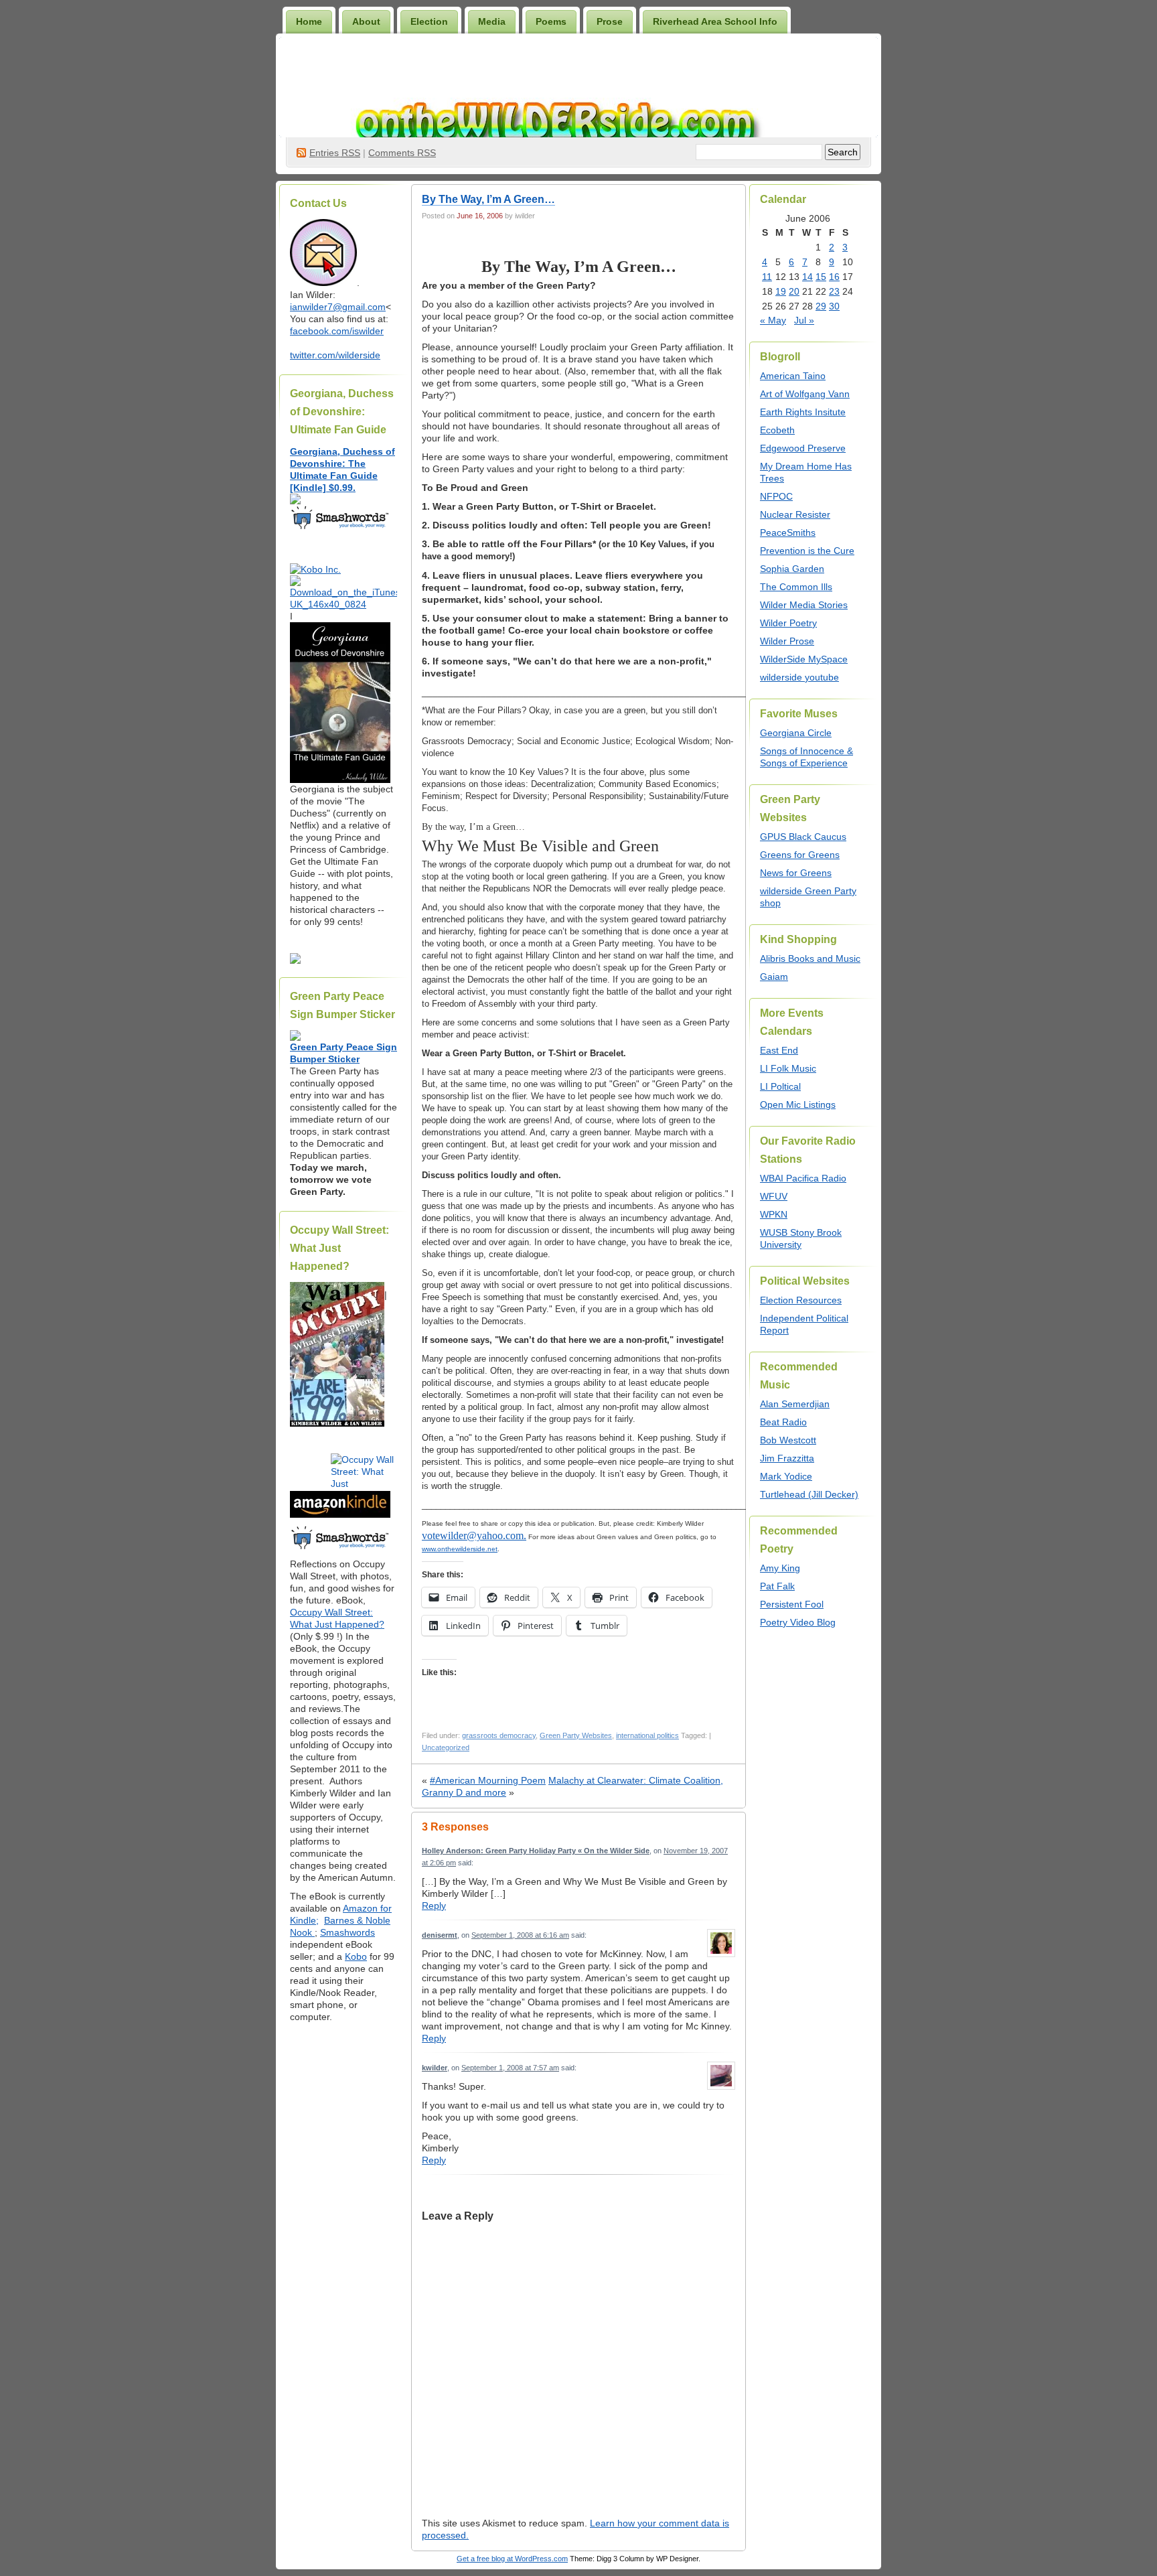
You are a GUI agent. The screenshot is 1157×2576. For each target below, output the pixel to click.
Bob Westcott (788, 1440)
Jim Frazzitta (787, 1458)
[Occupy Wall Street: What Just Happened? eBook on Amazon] (340, 1514)
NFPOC (776, 496)
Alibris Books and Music (810, 958)
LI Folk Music (788, 1068)
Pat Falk (777, 1586)
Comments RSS (402, 153)
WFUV (774, 1196)
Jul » (804, 320)
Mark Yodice (786, 1476)
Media (492, 21)
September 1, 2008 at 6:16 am (520, 1935)
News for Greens (796, 873)
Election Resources (801, 1300)
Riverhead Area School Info (715, 21)
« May (773, 320)
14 (807, 277)
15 (821, 277)
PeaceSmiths (788, 532)
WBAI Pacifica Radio (803, 1178)
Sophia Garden (792, 569)
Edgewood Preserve (803, 448)
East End (779, 1050)
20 (794, 291)
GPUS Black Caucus (803, 837)
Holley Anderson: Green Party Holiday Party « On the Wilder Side (536, 1851)
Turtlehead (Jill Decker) (809, 1494)
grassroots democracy (499, 1735)
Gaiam (774, 977)
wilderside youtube (799, 677)
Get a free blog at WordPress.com (512, 2559)
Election (429, 21)
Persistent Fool (792, 1604)
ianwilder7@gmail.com (338, 307)
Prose (610, 21)
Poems (551, 21)
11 (767, 277)
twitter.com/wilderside (335, 355)
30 (834, 306)
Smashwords (348, 1932)
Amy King (780, 1568)
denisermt (440, 1935)
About (366, 21)
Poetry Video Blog (798, 1622)
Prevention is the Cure (807, 551)
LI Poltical (780, 1086)
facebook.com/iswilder (337, 331)
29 (821, 306)
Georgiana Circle (796, 733)
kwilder (435, 2068)
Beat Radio (783, 1422)
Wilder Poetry (788, 623)
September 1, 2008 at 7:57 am (510, 2068)
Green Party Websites (576, 1735)
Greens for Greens (800, 855)
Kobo (356, 1956)
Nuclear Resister (795, 514)
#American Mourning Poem (488, 1780)
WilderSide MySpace (804, 659)
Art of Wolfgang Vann (805, 394)
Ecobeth (777, 430)
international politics (647, 1735)
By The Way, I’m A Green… (488, 199)
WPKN (774, 1214)
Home (309, 21)
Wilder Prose (787, 641)
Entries (335, 153)
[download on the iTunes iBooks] (343, 604)
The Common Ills (796, 587)
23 (834, 291)
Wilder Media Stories (804, 605)
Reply (434, 1906)
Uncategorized (446, 1747)
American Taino (793, 376)
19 (781, 291)
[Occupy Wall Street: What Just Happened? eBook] (340, 1548)
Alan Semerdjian (795, 1404)
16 (834, 277)
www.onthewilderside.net (460, 1549)
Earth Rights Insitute (803, 412)
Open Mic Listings (798, 1104)
